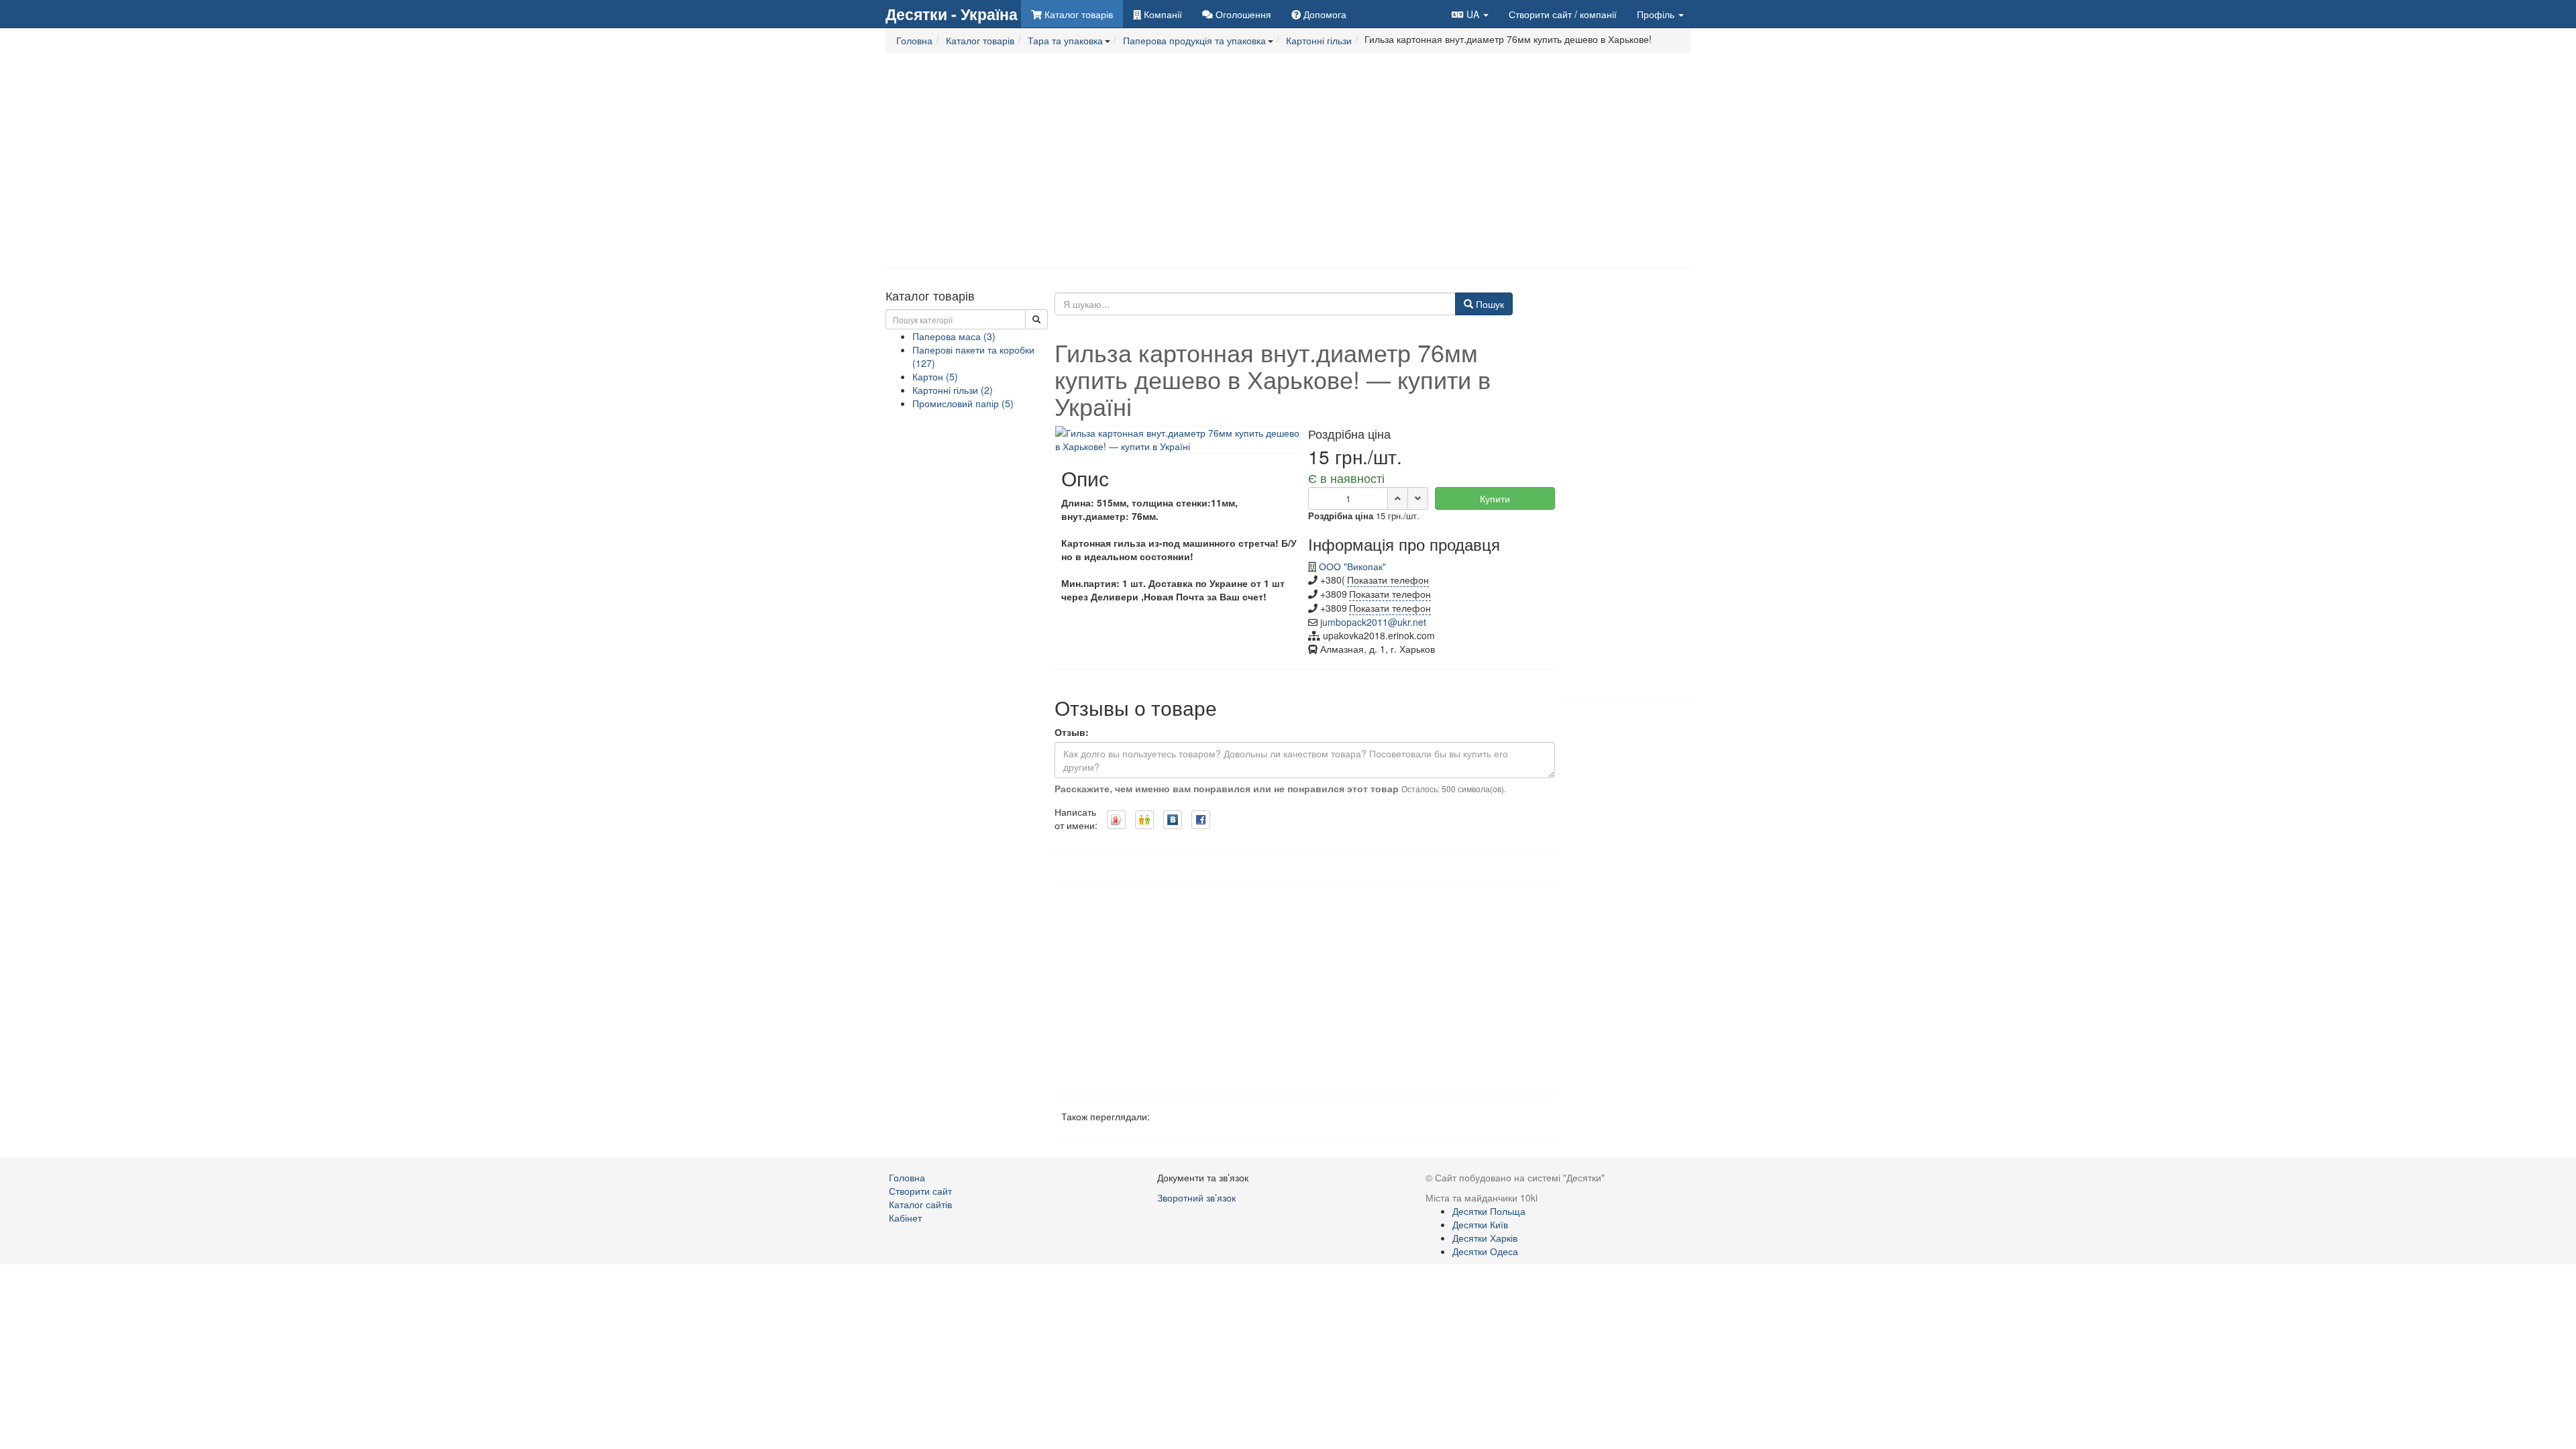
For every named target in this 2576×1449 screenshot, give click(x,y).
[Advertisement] (1288, 161)
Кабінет (905, 1218)
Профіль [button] (1657, 14)
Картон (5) (935, 376)
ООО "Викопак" (1352, 566)
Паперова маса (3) (954, 336)
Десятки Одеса (1485, 1251)
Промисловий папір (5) (963, 403)
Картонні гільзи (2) (953, 390)
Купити (1495, 498)
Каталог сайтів (920, 1204)
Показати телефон (1388, 580)
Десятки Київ (1480, 1224)
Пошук (1489, 304)
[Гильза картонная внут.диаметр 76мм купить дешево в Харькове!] (1178, 438)
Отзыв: (1072, 732)
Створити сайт (1563, 14)
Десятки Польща (1489, 1211)
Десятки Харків (1485, 1238)
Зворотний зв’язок (1196, 1197)
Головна (907, 1177)
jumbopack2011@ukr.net (1373, 622)
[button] (1470, 14)
